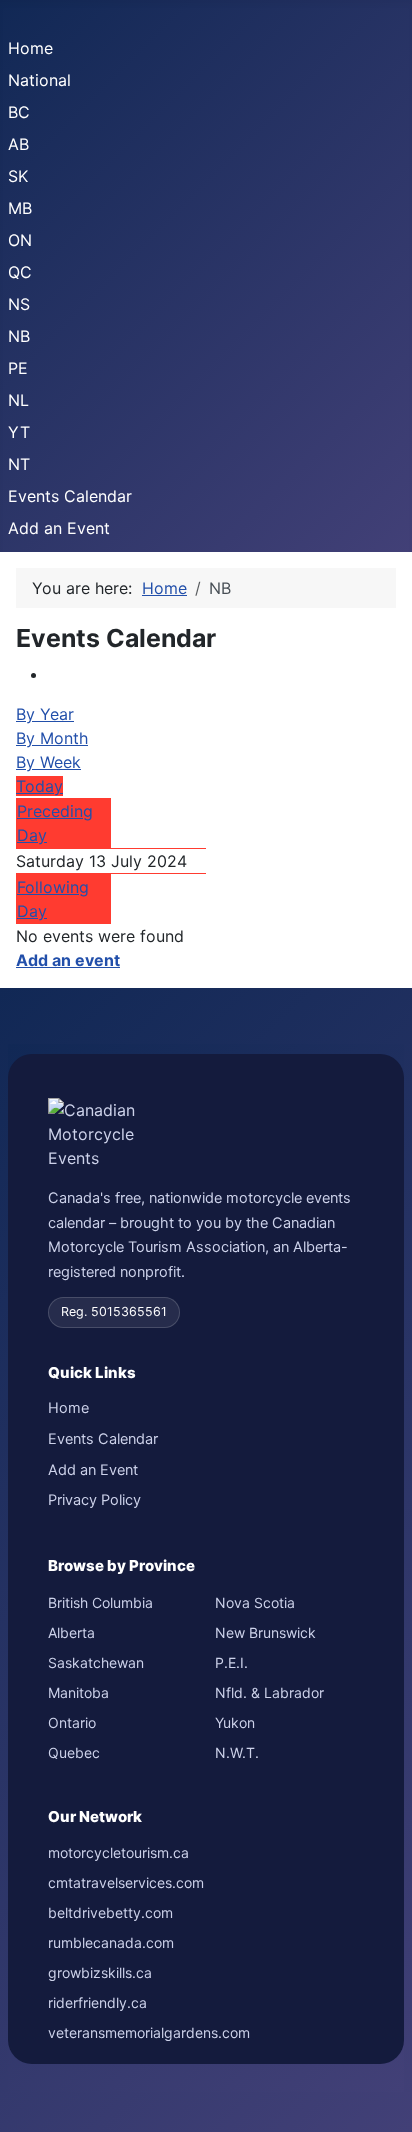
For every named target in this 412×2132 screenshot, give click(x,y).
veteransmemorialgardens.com (149, 2032)
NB (19, 336)
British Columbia (100, 1602)
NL (18, 400)
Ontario (72, 1722)
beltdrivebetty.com (110, 1912)
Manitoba (78, 1692)
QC (20, 272)
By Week (48, 762)
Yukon (235, 1722)
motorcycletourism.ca (118, 1852)
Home (30, 48)
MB (20, 208)
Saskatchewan (96, 1662)
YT (19, 432)
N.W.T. (237, 1752)
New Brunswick (265, 1632)
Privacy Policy (94, 1500)
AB (18, 144)
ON (20, 240)
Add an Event (59, 528)
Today (39, 786)
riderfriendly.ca (97, 2002)
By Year (45, 714)
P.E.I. (231, 1662)
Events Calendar (70, 496)
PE (18, 368)
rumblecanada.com (111, 1942)
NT (19, 464)
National (39, 80)
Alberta (71, 1632)
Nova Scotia (255, 1602)
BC (19, 112)
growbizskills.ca (100, 1972)
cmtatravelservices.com (126, 1882)
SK (18, 176)
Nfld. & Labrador (269, 1692)
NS (19, 304)
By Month (52, 738)
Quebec (74, 1752)
